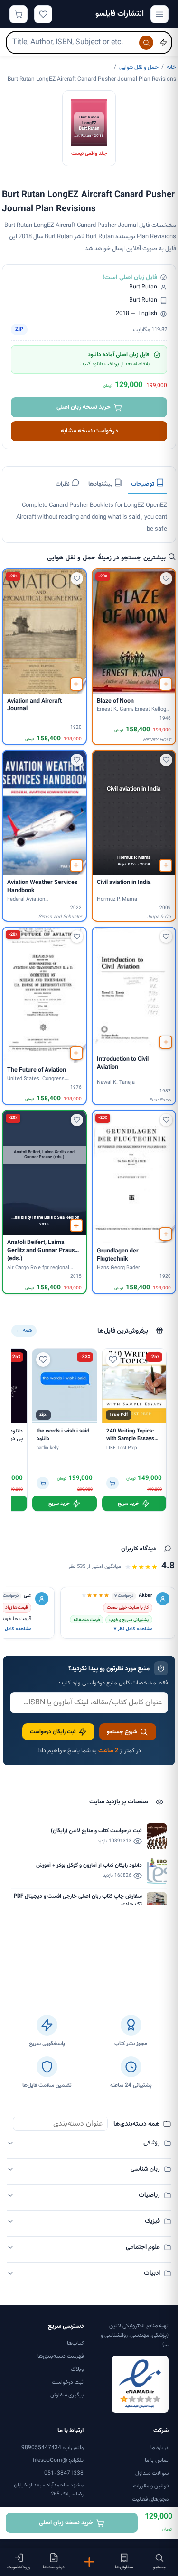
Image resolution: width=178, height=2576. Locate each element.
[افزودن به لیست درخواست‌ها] (166, 684)
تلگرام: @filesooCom (58, 2460)
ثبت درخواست (68, 2382)
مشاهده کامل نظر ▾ (133, 1629)
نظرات (63, 484)
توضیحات (143, 484)
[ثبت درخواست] (89, 2562)
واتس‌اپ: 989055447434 (52, 2448)
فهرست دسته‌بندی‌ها (61, 2356)
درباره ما (159, 2448)
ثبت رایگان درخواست (53, 1732)
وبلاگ (77, 2369)
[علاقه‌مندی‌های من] (43, 14)
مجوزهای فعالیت (150, 2499)
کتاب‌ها (75, 2343)
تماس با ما (157, 2460)
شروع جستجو (122, 1732)
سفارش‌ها (124, 2567)
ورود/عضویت (19, 2567)
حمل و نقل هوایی (139, 67)
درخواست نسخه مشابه (89, 431)
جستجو (159, 2567)
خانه (171, 67)
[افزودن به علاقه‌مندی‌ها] (166, 578)
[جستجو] (146, 43)
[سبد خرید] (19, 14)
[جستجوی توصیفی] (163, 43)
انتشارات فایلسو (120, 14)
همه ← (24, 1330)
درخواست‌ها (54, 2567)
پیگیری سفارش (67, 2395)
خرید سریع (128, 1504)
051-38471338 (64, 2473)
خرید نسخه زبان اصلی (84, 407)
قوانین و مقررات (151, 2486)
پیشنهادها (101, 484)
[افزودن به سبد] (112, 1483)
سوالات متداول (152, 2473)
